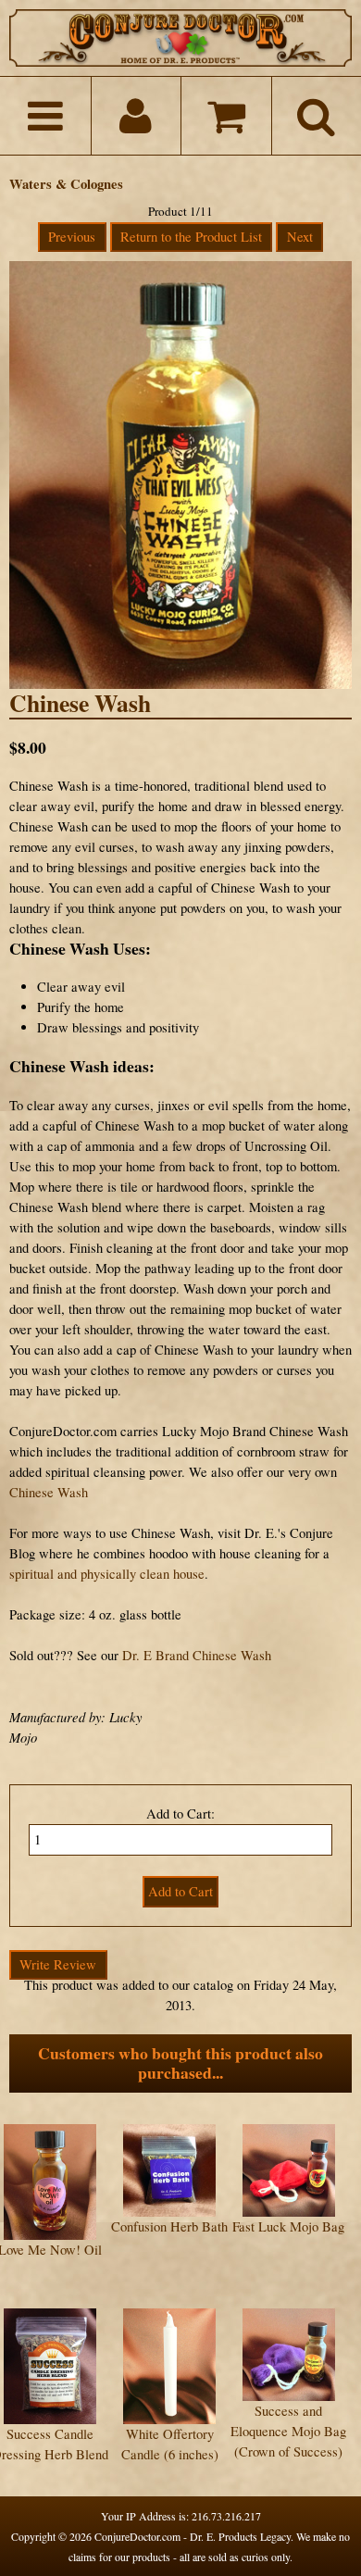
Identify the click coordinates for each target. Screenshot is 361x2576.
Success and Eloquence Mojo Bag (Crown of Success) (288, 2431)
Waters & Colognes (66, 184)
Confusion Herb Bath (169, 2226)
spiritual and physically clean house (107, 1574)
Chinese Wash (49, 1492)
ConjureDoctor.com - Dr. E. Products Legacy (193, 2536)
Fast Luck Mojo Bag (288, 2226)
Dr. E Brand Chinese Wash (197, 1655)
